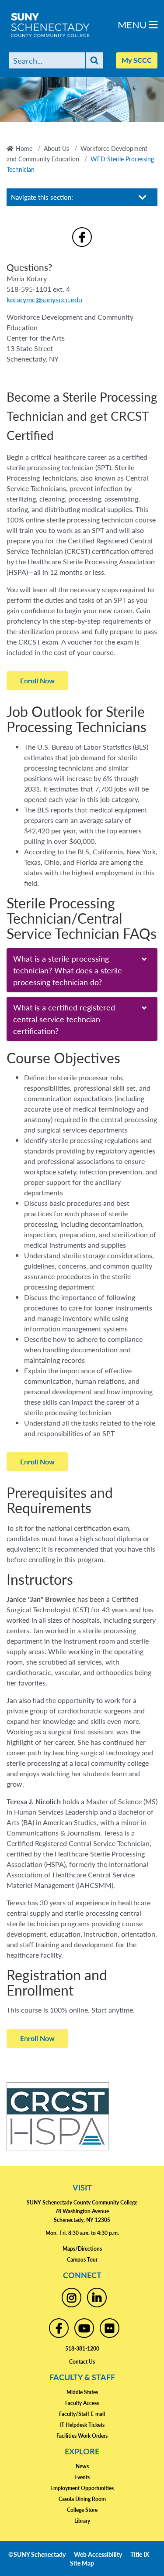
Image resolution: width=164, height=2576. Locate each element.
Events (82, 2477)
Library (82, 2521)
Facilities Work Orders (82, 2436)
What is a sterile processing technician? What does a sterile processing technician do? (68, 970)
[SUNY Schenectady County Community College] (66, 25)
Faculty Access (82, 2403)
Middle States (82, 2392)
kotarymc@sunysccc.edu (44, 299)
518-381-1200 (82, 2349)
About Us (56, 148)
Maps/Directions (82, 2249)
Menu (133, 24)
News (82, 2466)
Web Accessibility (98, 2554)
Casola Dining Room (82, 2499)
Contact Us (82, 2362)
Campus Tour (82, 2260)
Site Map (82, 2563)
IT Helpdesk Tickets (82, 2425)
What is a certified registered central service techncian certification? (64, 1019)
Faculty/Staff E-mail (82, 2414)
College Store (82, 2510)
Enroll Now (37, 681)
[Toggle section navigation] (143, 197)
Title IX (140, 2554)
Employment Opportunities (82, 2488)
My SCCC (137, 60)
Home (24, 148)
